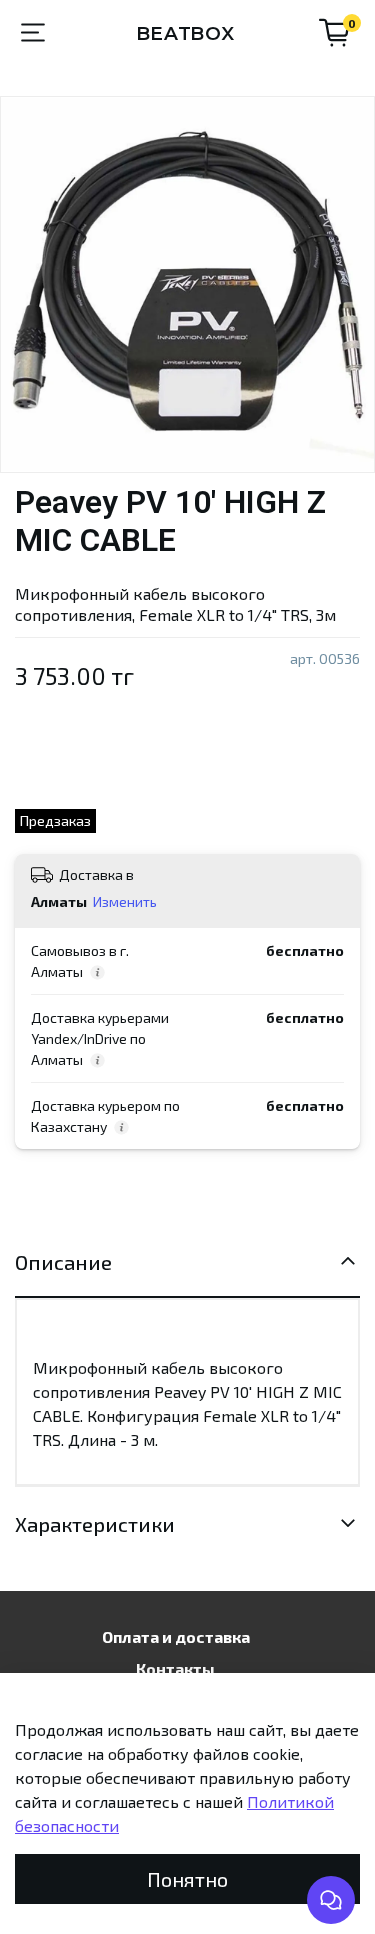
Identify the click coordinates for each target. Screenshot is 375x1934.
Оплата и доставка (176, 1636)
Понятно (187, 1879)
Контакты (175, 1668)
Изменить (125, 901)
